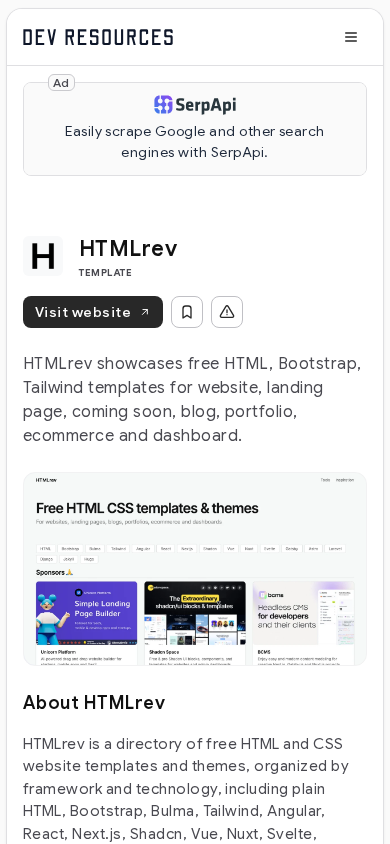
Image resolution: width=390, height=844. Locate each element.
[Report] (227, 312)
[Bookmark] (187, 312)
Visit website (83, 312)
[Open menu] (351, 37)
